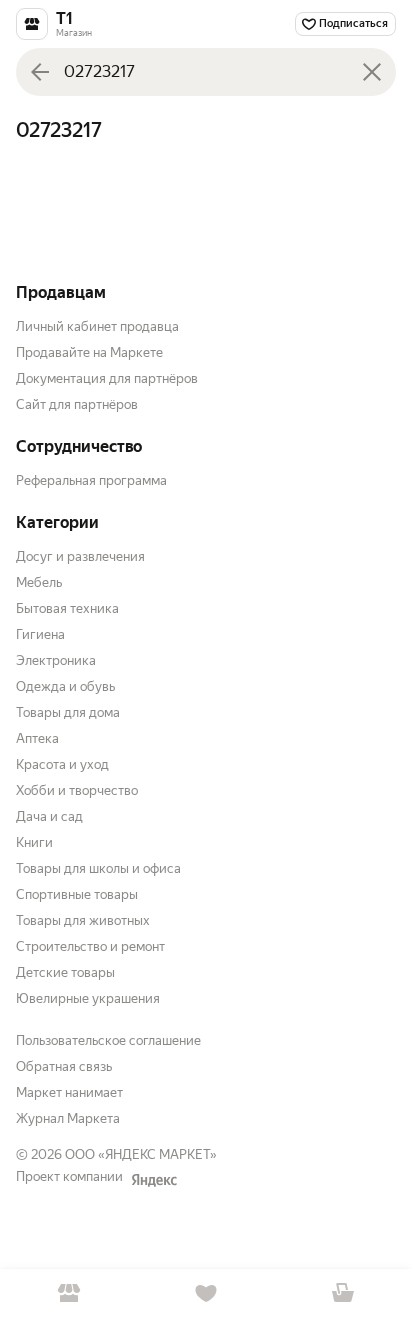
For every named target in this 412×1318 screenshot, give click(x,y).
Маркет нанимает (69, 1092)
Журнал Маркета (68, 1118)
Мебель (39, 582)
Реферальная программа (91, 480)
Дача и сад (49, 816)
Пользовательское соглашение (108, 1040)
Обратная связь (64, 1066)
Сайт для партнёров (77, 404)
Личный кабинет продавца (97, 326)
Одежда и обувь (65, 686)
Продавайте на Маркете (89, 352)
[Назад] (40, 72)
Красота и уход (62, 764)
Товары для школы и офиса (98, 868)
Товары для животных (83, 920)
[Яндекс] (154, 1180)
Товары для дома (68, 712)
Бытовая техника (67, 608)
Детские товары (65, 972)
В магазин (68, 1293)
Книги (34, 842)
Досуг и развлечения (80, 556)
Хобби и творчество (77, 790)
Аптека (37, 738)
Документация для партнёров (107, 378)
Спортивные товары (77, 894)
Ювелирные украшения (88, 998)
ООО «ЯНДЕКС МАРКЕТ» (141, 1154)
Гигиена (40, 634)
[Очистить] (372, 72)
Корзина (343, 1293)
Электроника (56, 660)
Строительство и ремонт (90, 946)
